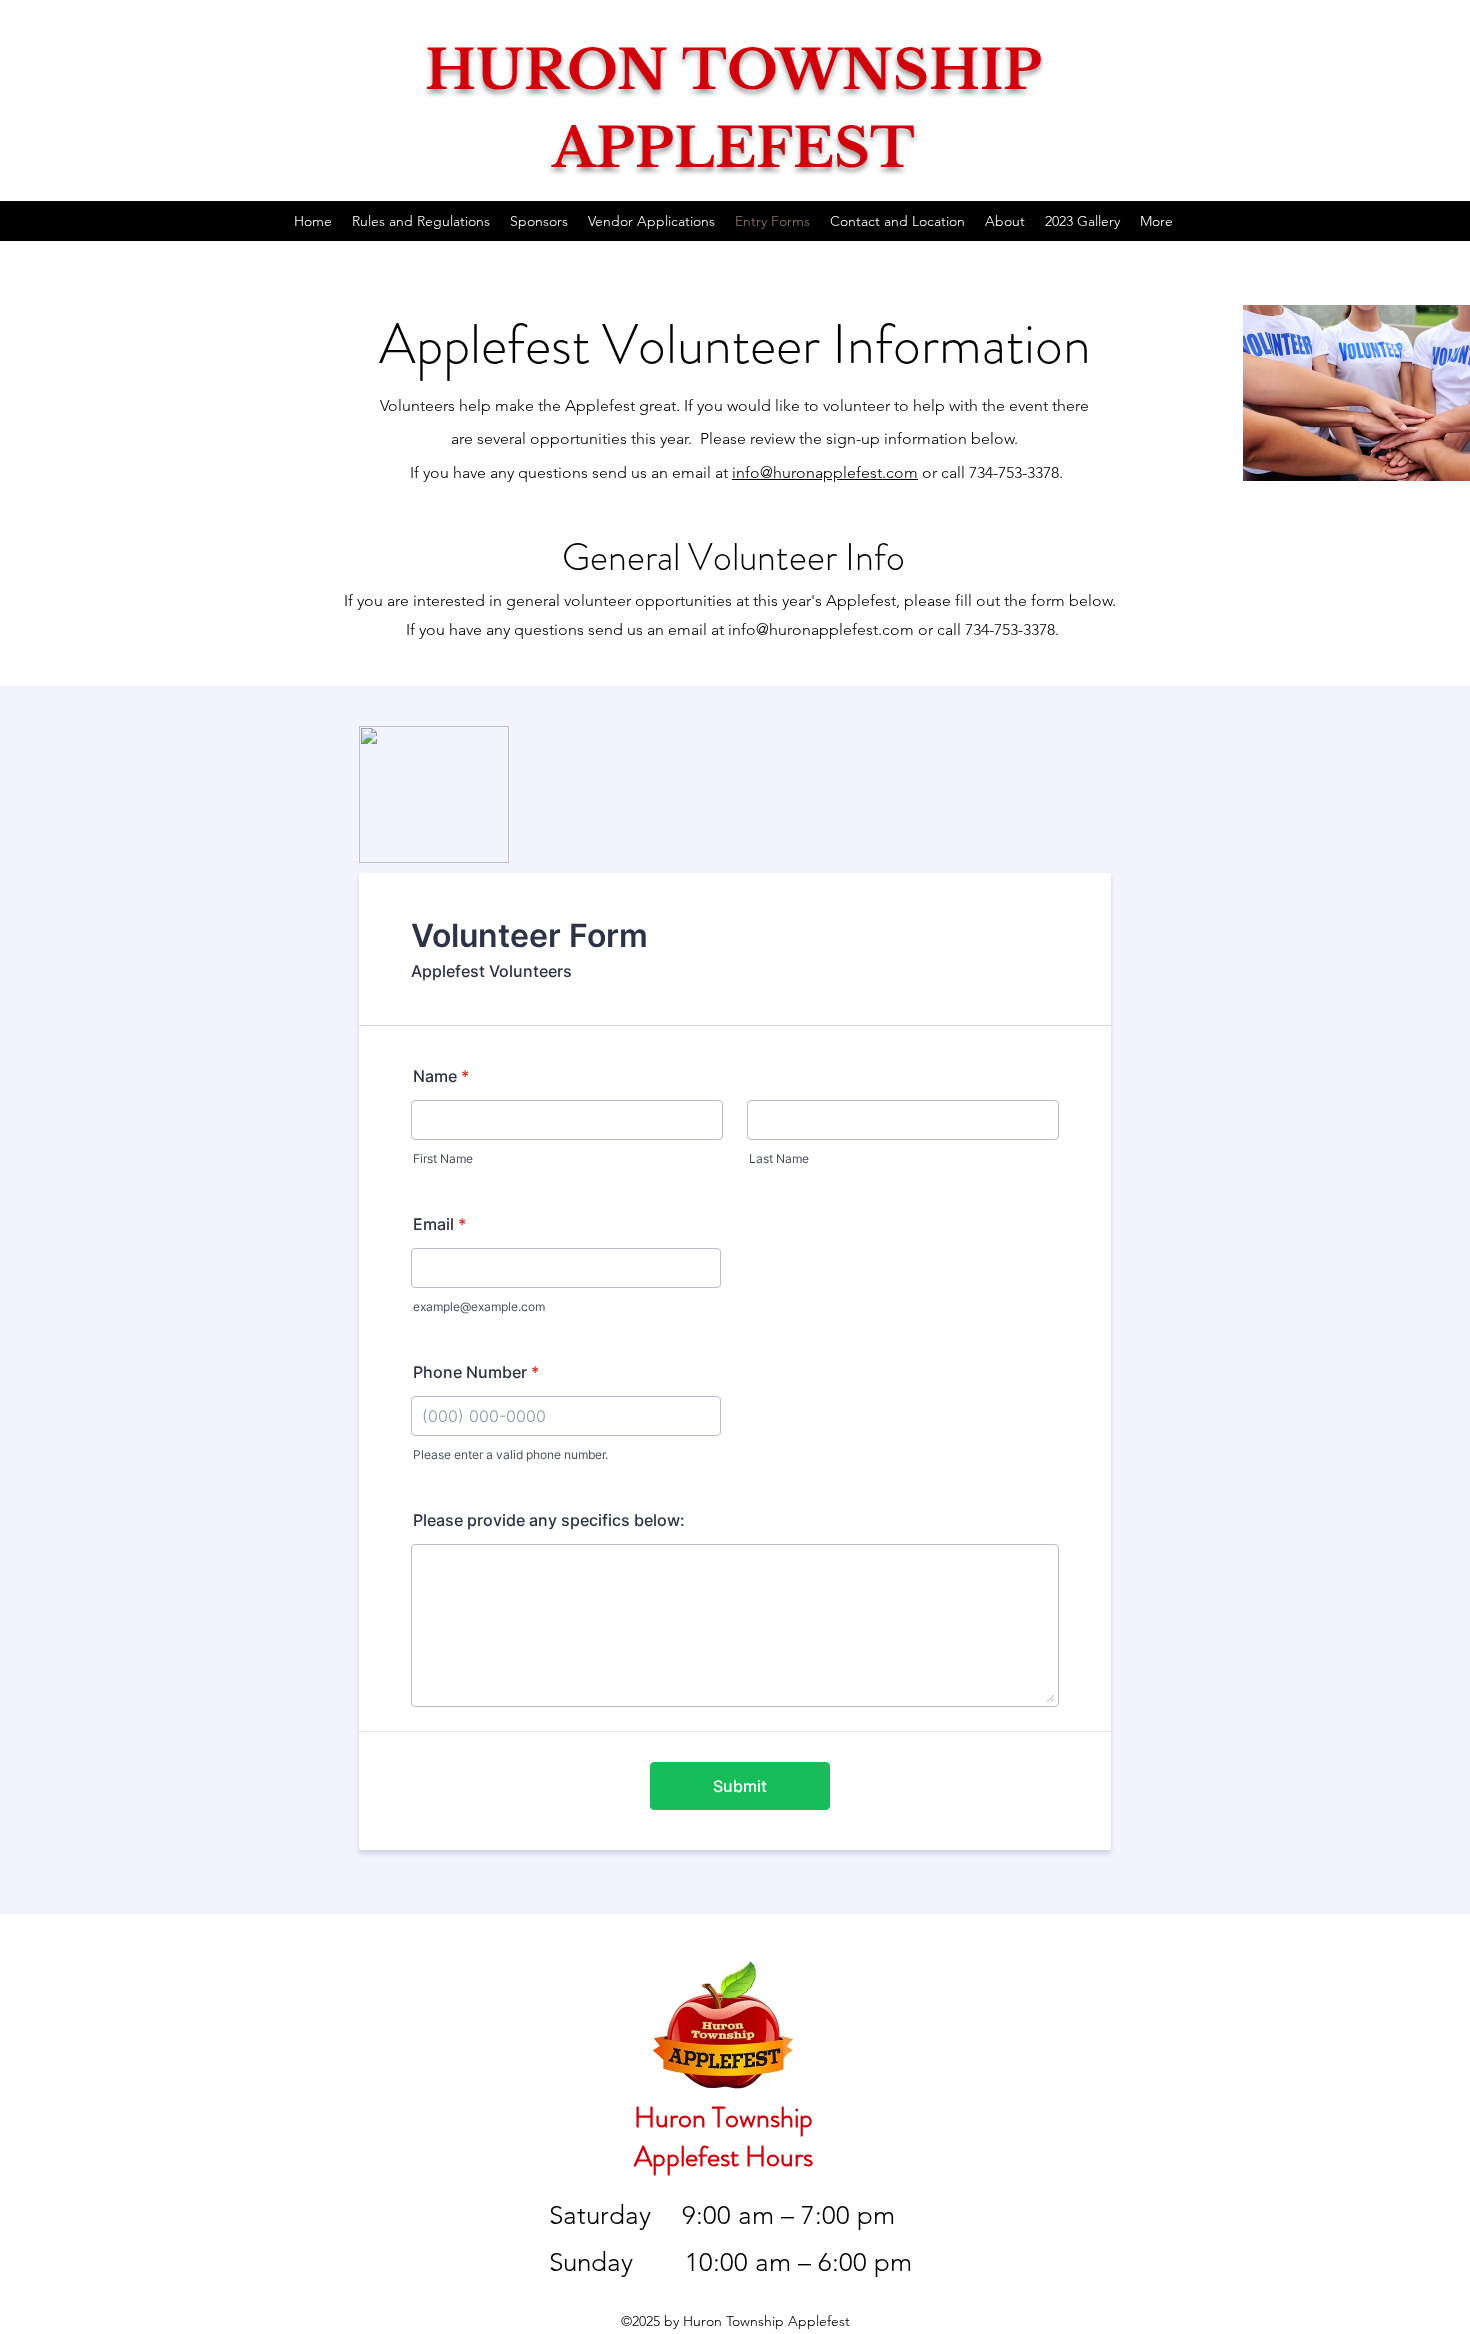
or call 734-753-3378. (986, 629)
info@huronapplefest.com (825, 472)
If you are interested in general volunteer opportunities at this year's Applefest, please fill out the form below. (732, 600)
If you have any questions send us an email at (567, 629)
